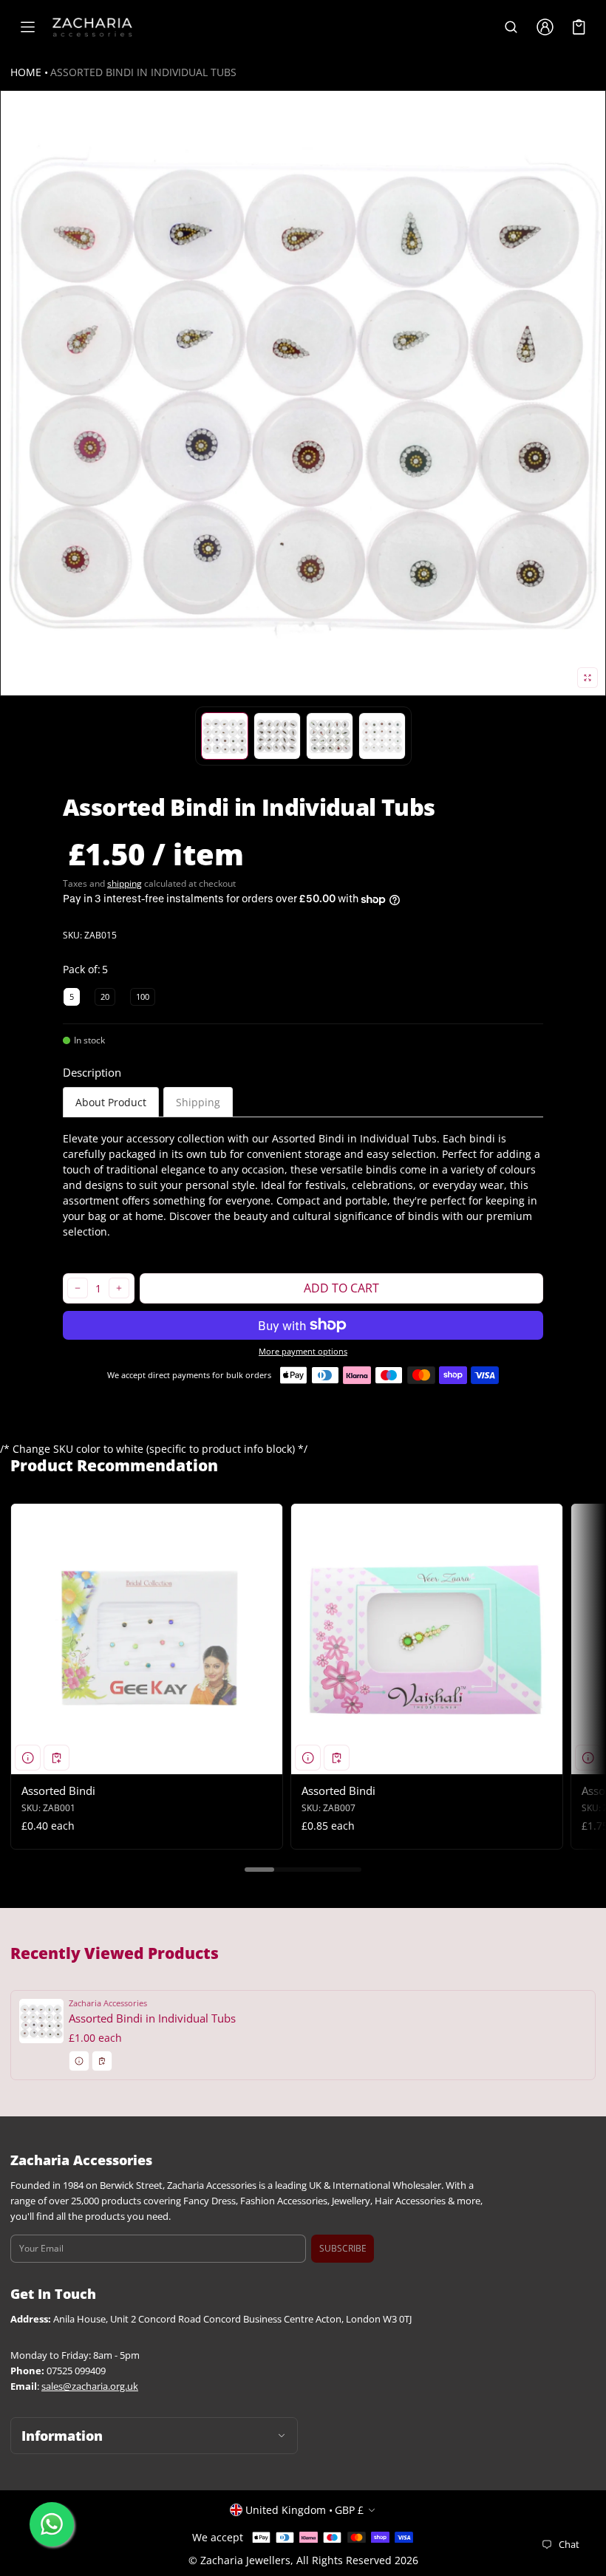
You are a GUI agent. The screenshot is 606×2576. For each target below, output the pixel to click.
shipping (125, 883)
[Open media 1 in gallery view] (225, 736)
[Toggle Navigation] (27, 27)
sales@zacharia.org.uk (90, 2386)
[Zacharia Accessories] (92, 27)
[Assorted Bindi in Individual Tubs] (303, 2035)
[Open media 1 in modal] (303, 393)
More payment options (303, 1352)
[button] (511, 27)
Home (26, 72)
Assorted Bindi (58, 1790)
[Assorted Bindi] (147, 1639)
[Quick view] (28, 1758)
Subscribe (343, 2248)
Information (62, 2436)
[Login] (545, 27)
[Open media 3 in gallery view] (277, 736)
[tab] (111, 1102)
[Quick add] (57, 1758)
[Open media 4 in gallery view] (330, 736)
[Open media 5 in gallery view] (382, 736)
